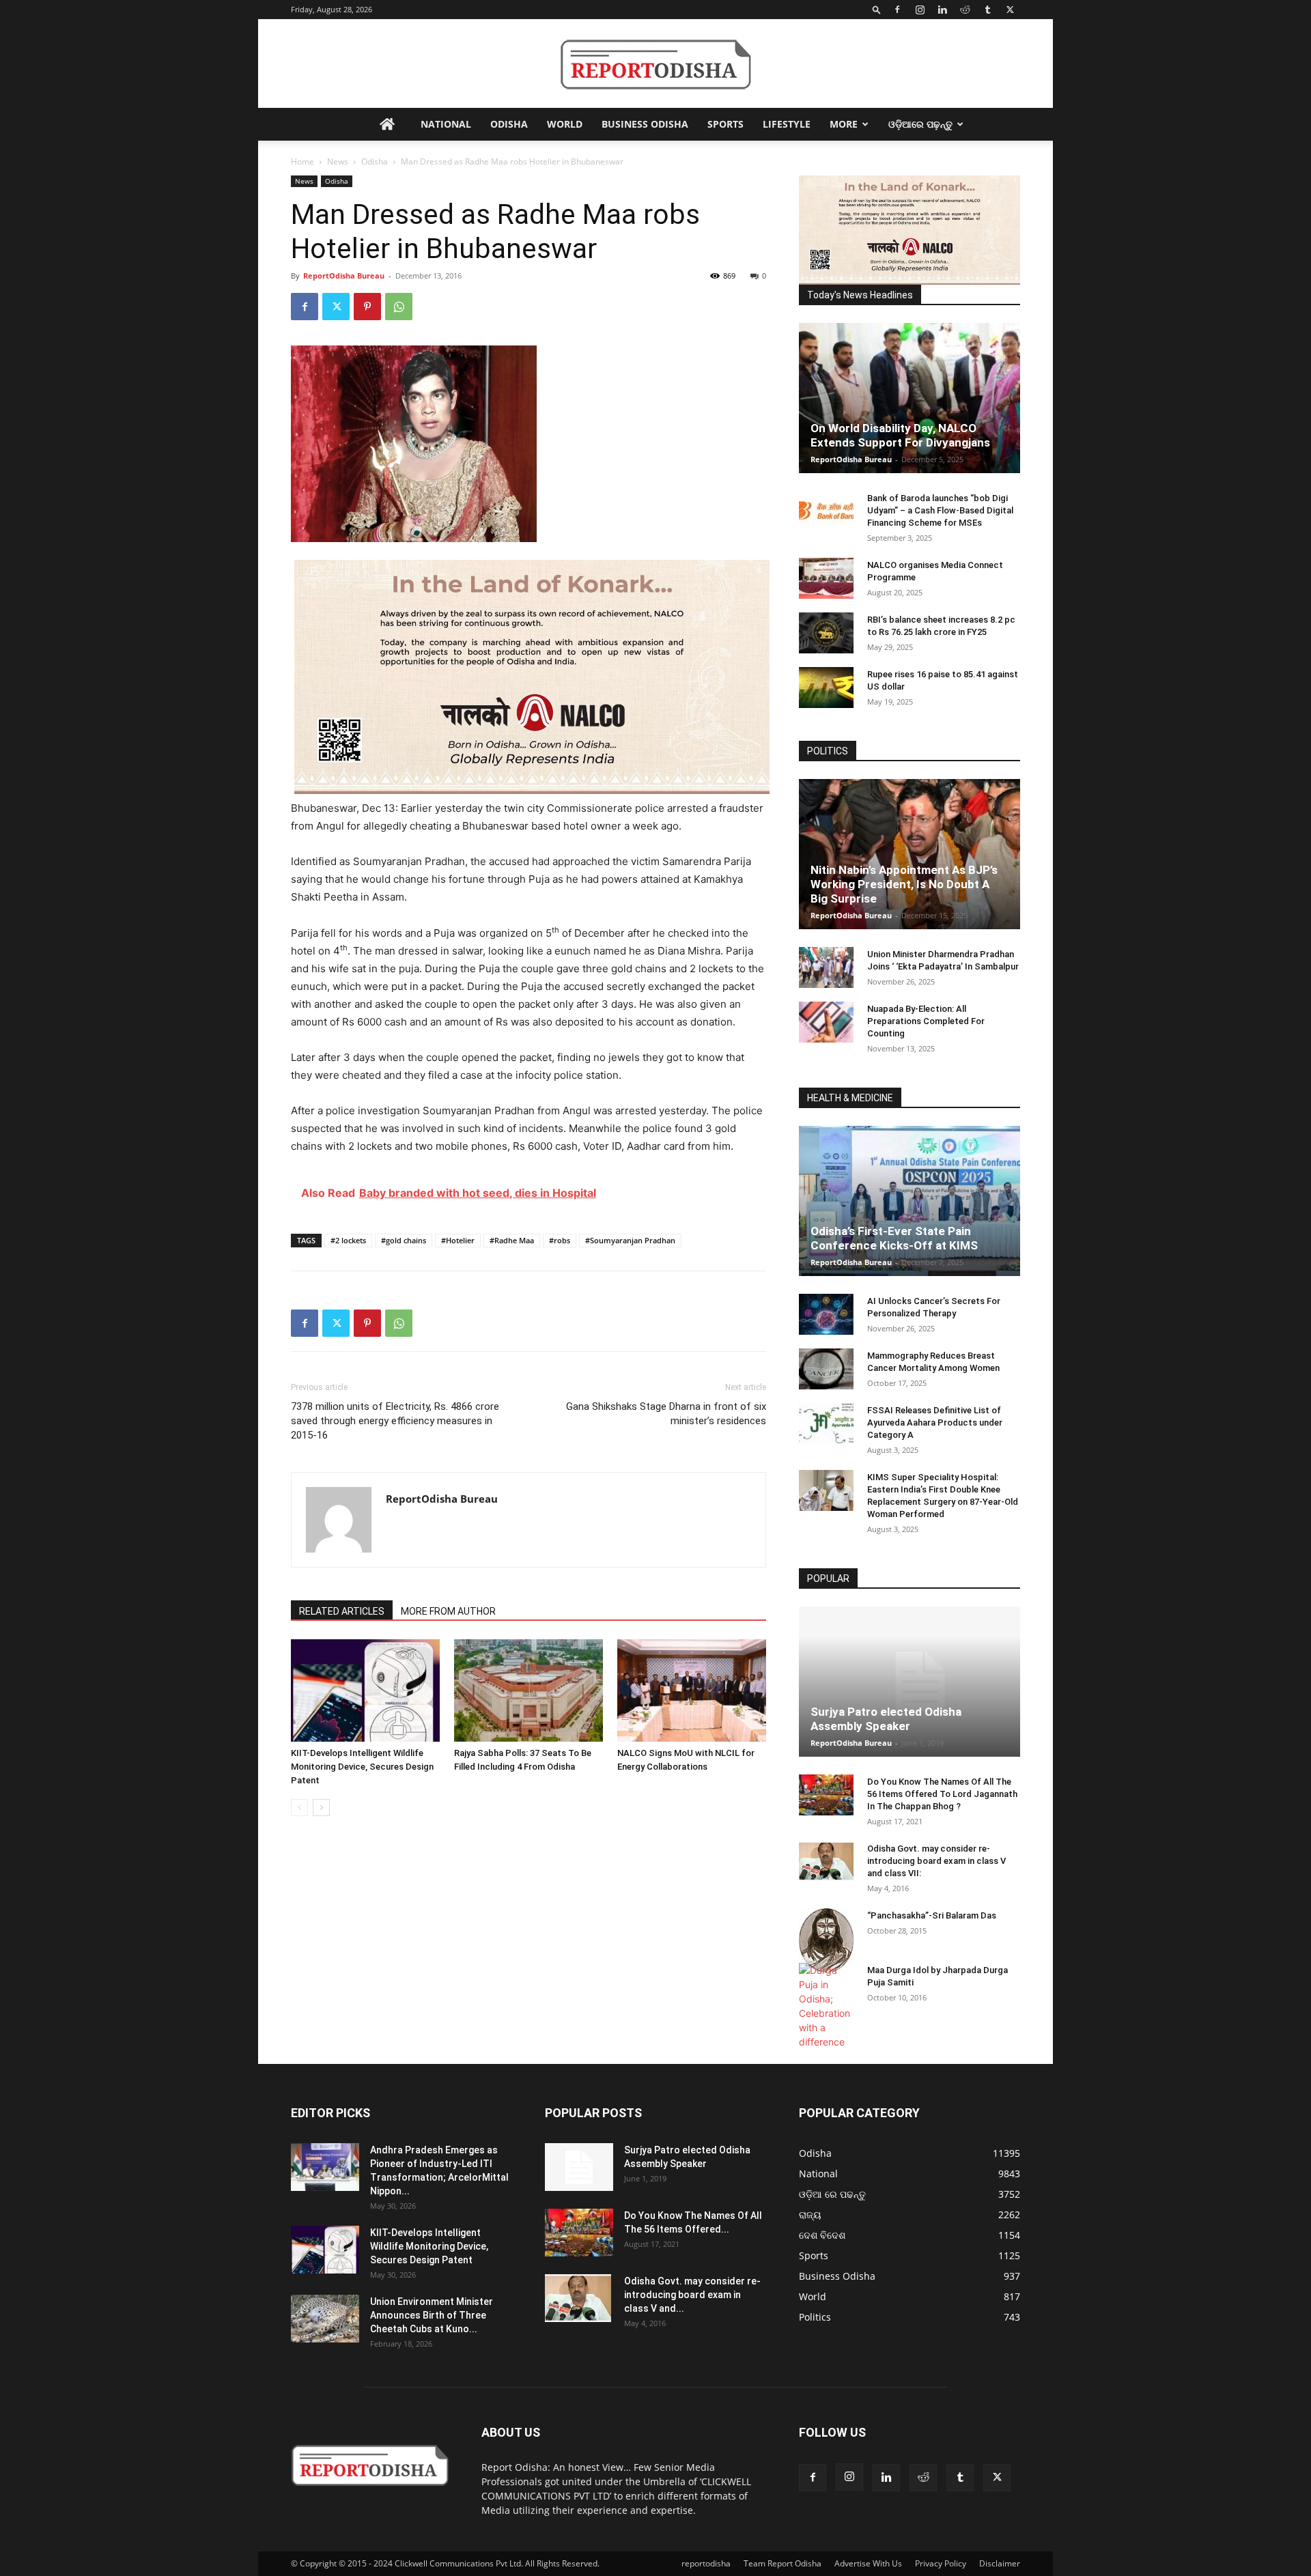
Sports (725, 124)
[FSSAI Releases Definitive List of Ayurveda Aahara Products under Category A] (826, 1424)
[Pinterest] (367, 307)
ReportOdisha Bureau (344, 275)
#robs (560, 1240)
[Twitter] (1010, 10)
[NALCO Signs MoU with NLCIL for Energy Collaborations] (692, 1690)
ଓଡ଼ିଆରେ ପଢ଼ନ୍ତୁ (920, 124)
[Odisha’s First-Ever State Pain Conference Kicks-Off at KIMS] (910, 1201)
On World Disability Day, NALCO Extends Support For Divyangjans (900, 435)
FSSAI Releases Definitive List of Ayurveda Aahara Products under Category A (935, 1423)
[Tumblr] (987, 10)
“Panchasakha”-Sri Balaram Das (932, 1915)
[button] (877, 9)
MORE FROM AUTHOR (448, 1611)
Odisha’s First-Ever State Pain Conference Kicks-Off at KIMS (894, 1238)
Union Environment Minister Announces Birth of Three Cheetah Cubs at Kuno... (432, 2315)
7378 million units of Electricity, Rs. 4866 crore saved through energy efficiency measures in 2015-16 (395, 1421)
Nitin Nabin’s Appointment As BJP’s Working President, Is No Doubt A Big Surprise (904, 884)
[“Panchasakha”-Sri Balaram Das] (826, 1940)
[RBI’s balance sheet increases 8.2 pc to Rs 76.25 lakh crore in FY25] (826, 633)
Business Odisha (645, 124)
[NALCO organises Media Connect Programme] (826, 578)
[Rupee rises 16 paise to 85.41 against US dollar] (826, 688)
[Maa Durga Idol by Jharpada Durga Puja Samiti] (826, 2006)
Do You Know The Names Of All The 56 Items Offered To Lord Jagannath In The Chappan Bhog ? (942, 1794)
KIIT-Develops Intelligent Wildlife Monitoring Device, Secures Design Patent (362, 1767)
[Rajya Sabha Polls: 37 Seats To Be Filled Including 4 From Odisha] (528, 1690)
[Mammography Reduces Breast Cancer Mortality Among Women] (826, 1369)
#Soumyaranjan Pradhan (630, 1240)
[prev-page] (299, 1808)
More (844, 124)
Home (302, 161)
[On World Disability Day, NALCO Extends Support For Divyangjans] (910, 398)
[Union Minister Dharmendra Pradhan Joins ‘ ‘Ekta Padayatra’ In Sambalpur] (826, 967)
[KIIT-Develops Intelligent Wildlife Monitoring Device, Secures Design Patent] (365, 1690)
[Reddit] (965, 10)
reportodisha (706, 2563)
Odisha (509, 124)
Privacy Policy (941, 2563)
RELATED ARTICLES (342, 1611)
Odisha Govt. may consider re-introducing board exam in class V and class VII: (936, 1861)
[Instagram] (920, 10)
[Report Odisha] (655, 65)
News (338, 161)
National (446, 124)
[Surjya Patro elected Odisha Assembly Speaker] (910, 1682)
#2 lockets (348, 1240)
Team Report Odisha (783, 2563)
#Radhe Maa (512, 1240)
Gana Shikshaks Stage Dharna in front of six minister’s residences (666, 1414)
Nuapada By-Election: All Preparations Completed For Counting (926, 1021)
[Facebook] (897, 10)
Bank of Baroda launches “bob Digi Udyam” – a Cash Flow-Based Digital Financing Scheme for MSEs (940, 510)
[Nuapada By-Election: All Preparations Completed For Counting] (826, 1022)
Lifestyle (787, 124)
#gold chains (404, 1240)
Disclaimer (1000, 2563)
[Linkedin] (942, 10)
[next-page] (321, 1808)
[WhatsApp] (399, 307)
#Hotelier (458, 1240)
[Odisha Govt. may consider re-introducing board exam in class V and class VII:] (826, 1861)
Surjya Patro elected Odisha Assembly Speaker (886, 1719)
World (565, 124)
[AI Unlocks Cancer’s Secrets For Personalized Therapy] (826, 1314)
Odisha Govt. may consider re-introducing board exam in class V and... (692, 2295)
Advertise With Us (868, 2563)
